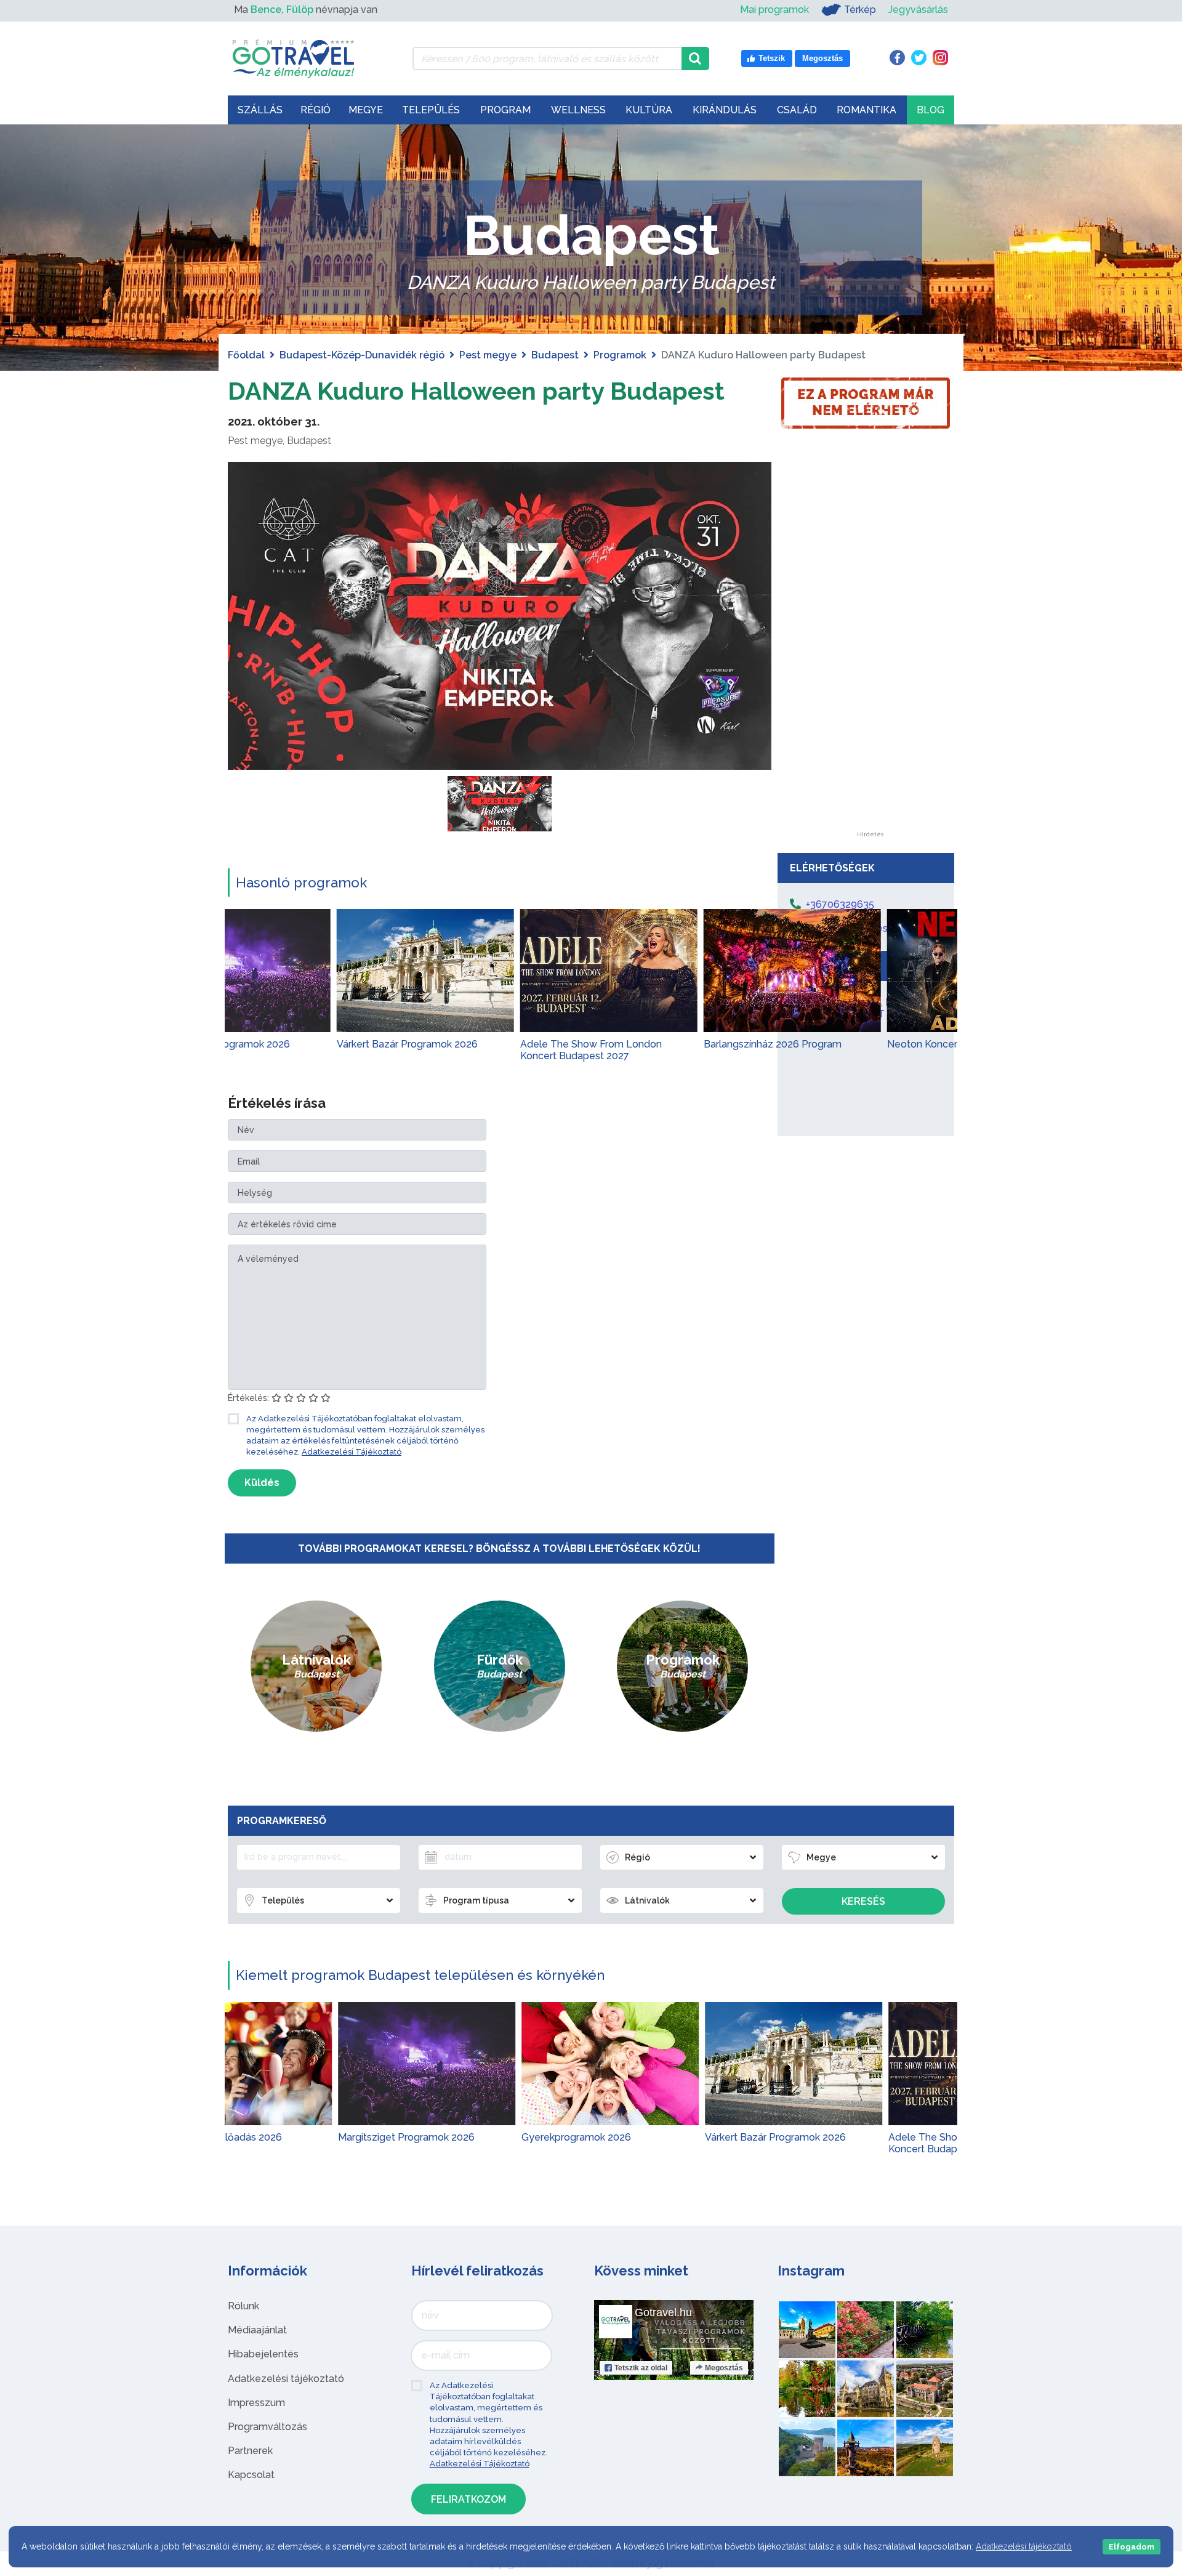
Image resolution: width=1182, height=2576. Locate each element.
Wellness (578, 110)
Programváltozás (267, 2427)
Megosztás (724, 2368)
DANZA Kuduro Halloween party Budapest (476, 391)
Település (431, 110)
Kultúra (649, 110)
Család (797, 110)
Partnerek (250, 2451)
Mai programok (774, 10)
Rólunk (243, 2306)
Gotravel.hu (663, 2312)
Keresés (863, 1901)
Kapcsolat (251, 2475)
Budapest (555, 355)
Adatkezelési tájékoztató (286, 2379)
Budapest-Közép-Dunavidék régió (362, 355)
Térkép (860, 10)
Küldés (262, 1483)
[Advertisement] (870, 647)
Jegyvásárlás (918, 10)
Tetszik (641, 2368)
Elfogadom (1132, 2547)
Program (505, 110)
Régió (316, 110)
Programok (620, 355)
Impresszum (256, 2403)
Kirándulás (725, 110)
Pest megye (488, 355)
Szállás (260, 110)
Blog (931, 110)
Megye (366, 110)
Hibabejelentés (263, 2354)
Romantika (866, 110)
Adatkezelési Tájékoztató (352, 1452)
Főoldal (246, 355)
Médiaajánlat (257, 2330)
